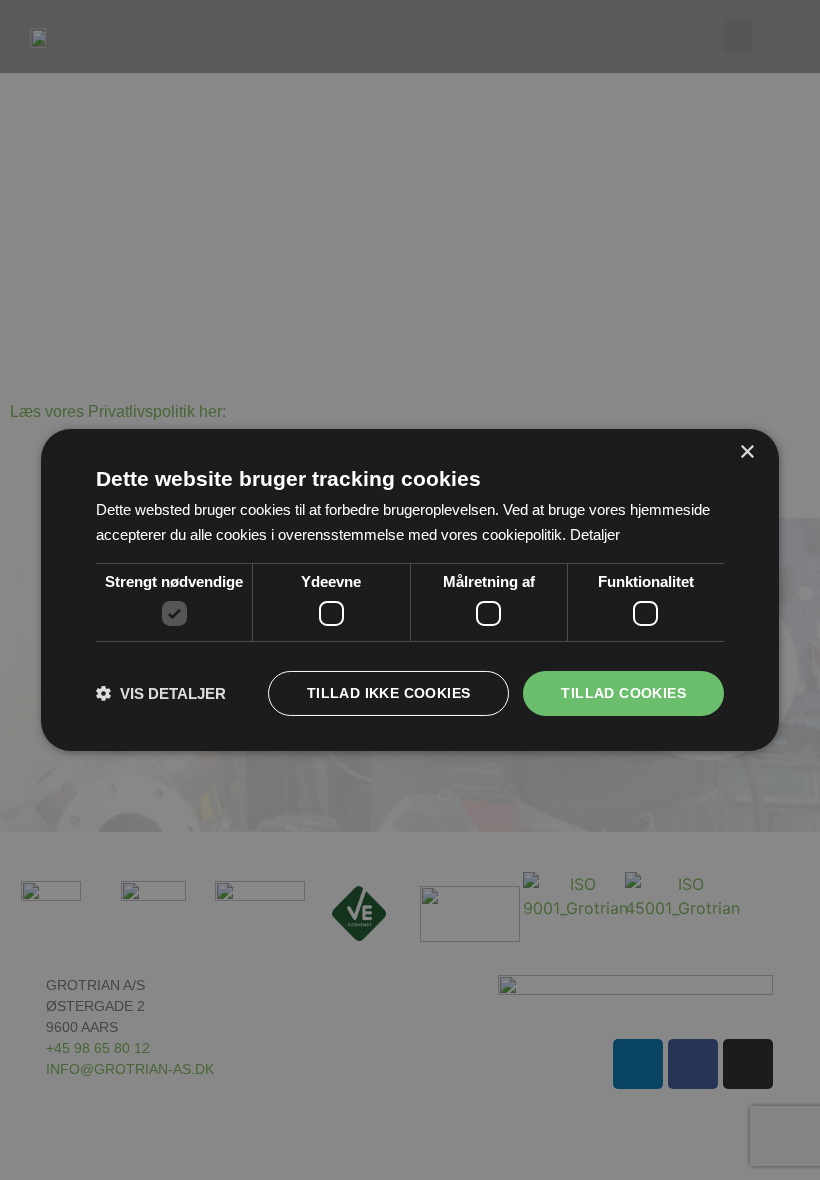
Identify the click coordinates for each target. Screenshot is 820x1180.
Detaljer (595, 534)
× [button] (746, 452)
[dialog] (410, 590)
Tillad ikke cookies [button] (389, 693)
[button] (161, 693)
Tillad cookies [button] (623, 693)
